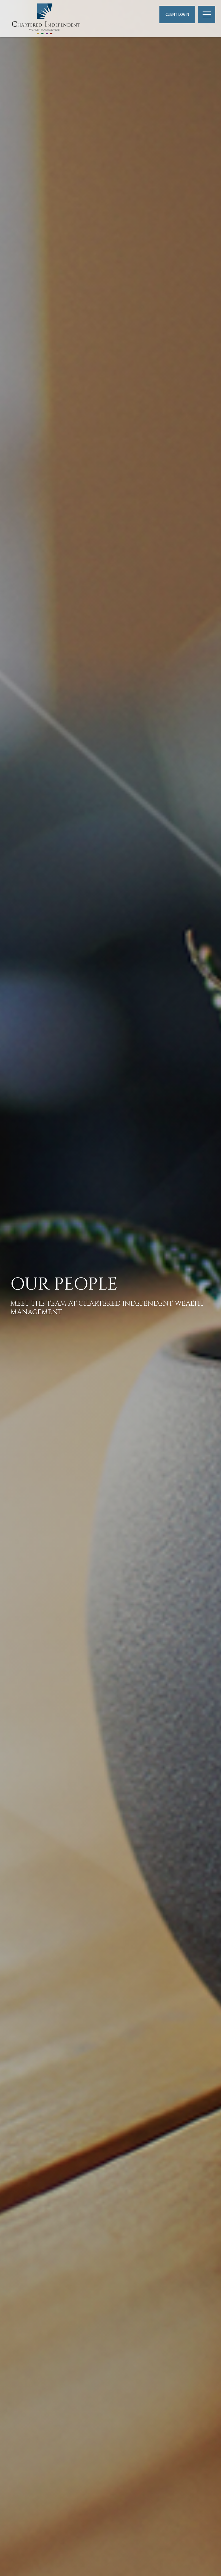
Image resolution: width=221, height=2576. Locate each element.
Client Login (177, 15)
